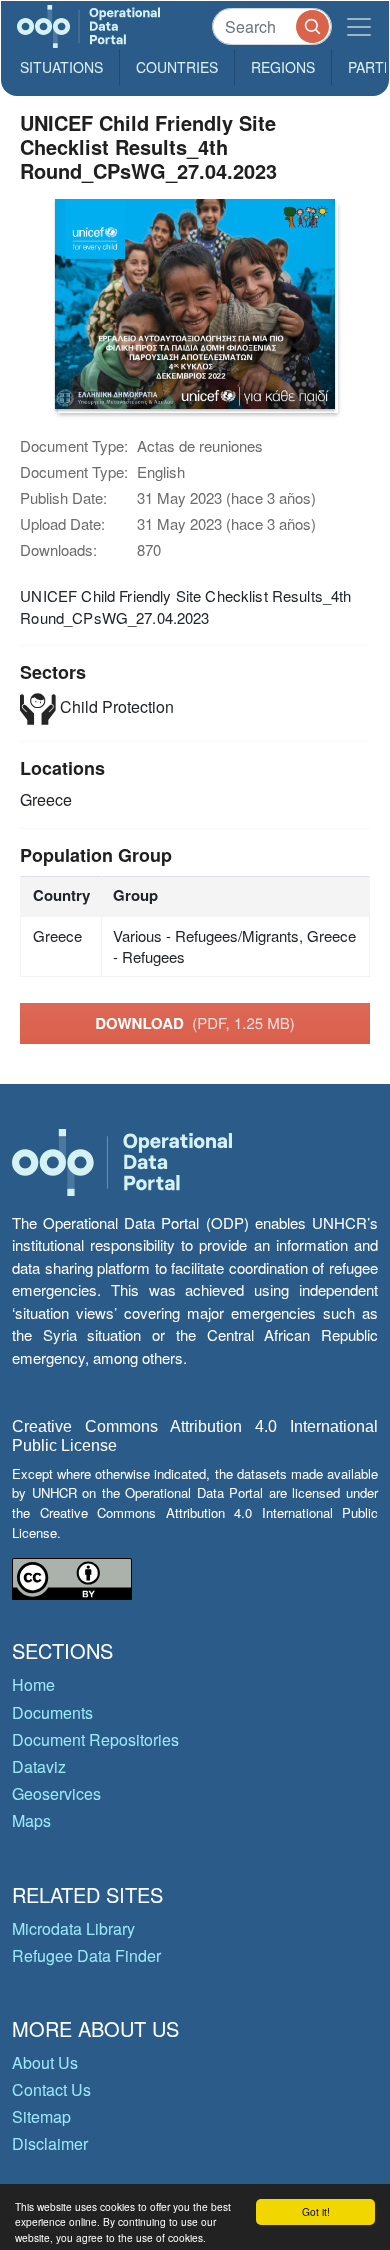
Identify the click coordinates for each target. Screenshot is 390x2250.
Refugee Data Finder (86, 1955)
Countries (177, 67)
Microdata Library (73, 1928)
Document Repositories (95, 1739)
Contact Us (51, 2089)
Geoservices (56, 1793)
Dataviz (39, 1766)
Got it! (316, 2211)
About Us (45, 2062)
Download (195, 1023)
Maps (31, 1820)
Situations (61, 67)
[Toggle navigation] (359, 26)
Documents (52, 1712)
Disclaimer (50, 2143)
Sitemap (41, 2116)
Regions (283, 67)
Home (33, 1684)
